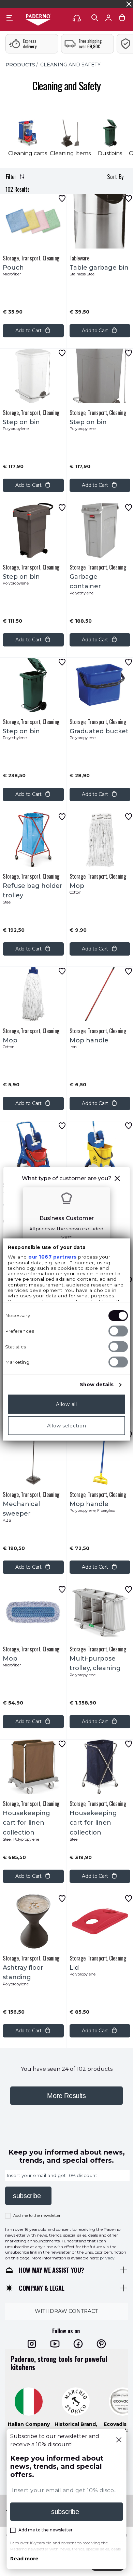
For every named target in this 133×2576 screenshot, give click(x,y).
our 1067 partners (53, 1257)
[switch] (118, 1331)
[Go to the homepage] (38, 20)
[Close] (119, 2441)
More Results (66, 2096)
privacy (107, 2258)
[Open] (95, 18)
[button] (117, 1179)
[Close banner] (129, 4)
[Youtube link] (55, 2344)
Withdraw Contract (66, 2311)
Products (20, 65)
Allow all (66, 1404)
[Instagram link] (32, 2344)
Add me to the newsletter (37, 2215)
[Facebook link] (78, 2344)
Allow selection (67, 1426)
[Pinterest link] (101, 2344)
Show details (97, 1385)
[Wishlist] (62, 198)
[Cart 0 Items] (122, 19)
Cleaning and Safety (70, 65)
